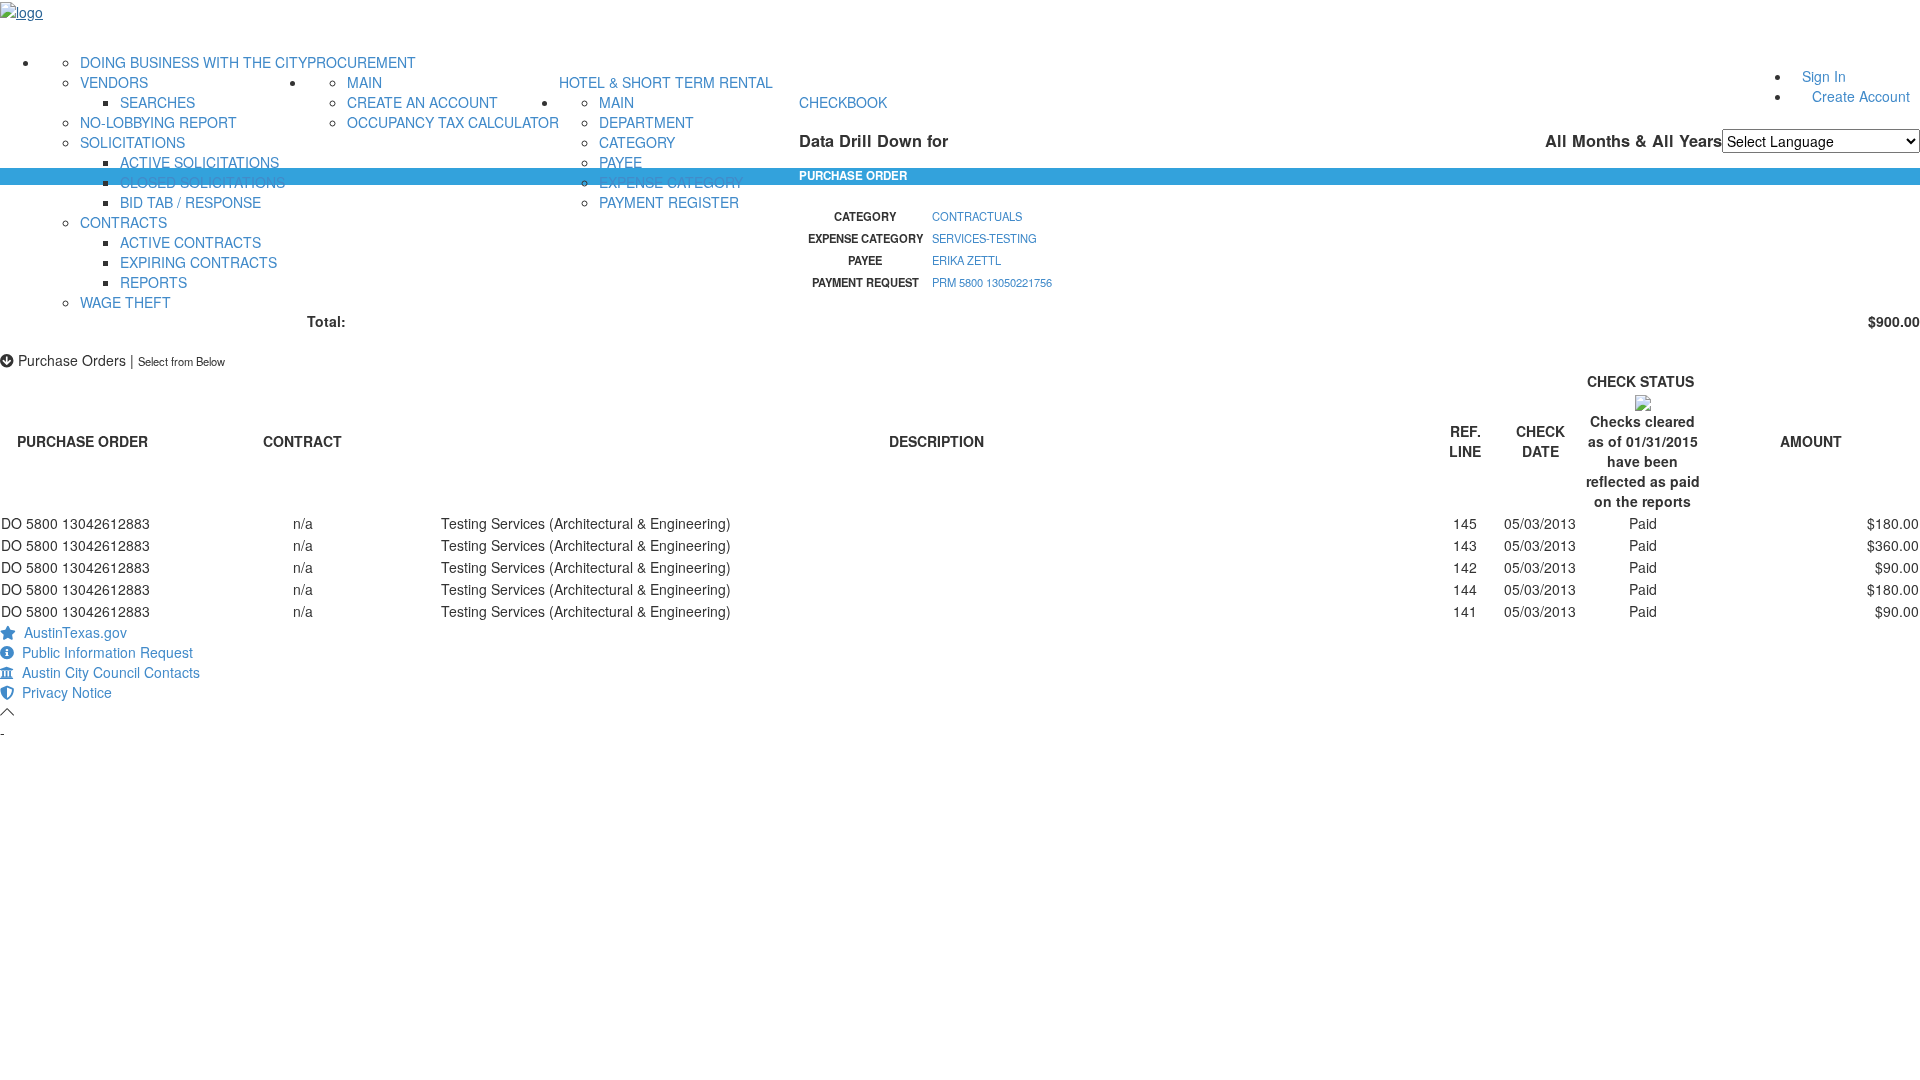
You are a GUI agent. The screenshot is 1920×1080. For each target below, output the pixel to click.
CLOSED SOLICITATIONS (202, 182)
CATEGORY (637, 142)
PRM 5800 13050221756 (992, 282)
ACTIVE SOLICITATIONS (199, 162)
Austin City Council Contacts (107, 672)
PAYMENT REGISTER (669, 202)
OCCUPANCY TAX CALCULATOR (453, 122)
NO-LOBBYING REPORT (158, 122)
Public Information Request (103, 652)
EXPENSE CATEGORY (671, 182)
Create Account (1861, 96)
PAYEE (620, 162)
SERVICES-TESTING (984, 238)
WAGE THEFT (125, 302)
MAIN (364, 82)
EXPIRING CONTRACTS (198, 262)
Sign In (1824, 76)
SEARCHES (157, 102)
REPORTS (153, 282)
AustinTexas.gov (71, 632)
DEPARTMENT (646, 122)
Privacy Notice (63, 692)
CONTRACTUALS (977, 216)
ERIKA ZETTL (966, 260)
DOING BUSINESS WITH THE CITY (193, 62)
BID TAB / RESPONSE (190, 202)
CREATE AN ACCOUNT (422, 102)
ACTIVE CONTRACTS (190, 242)
